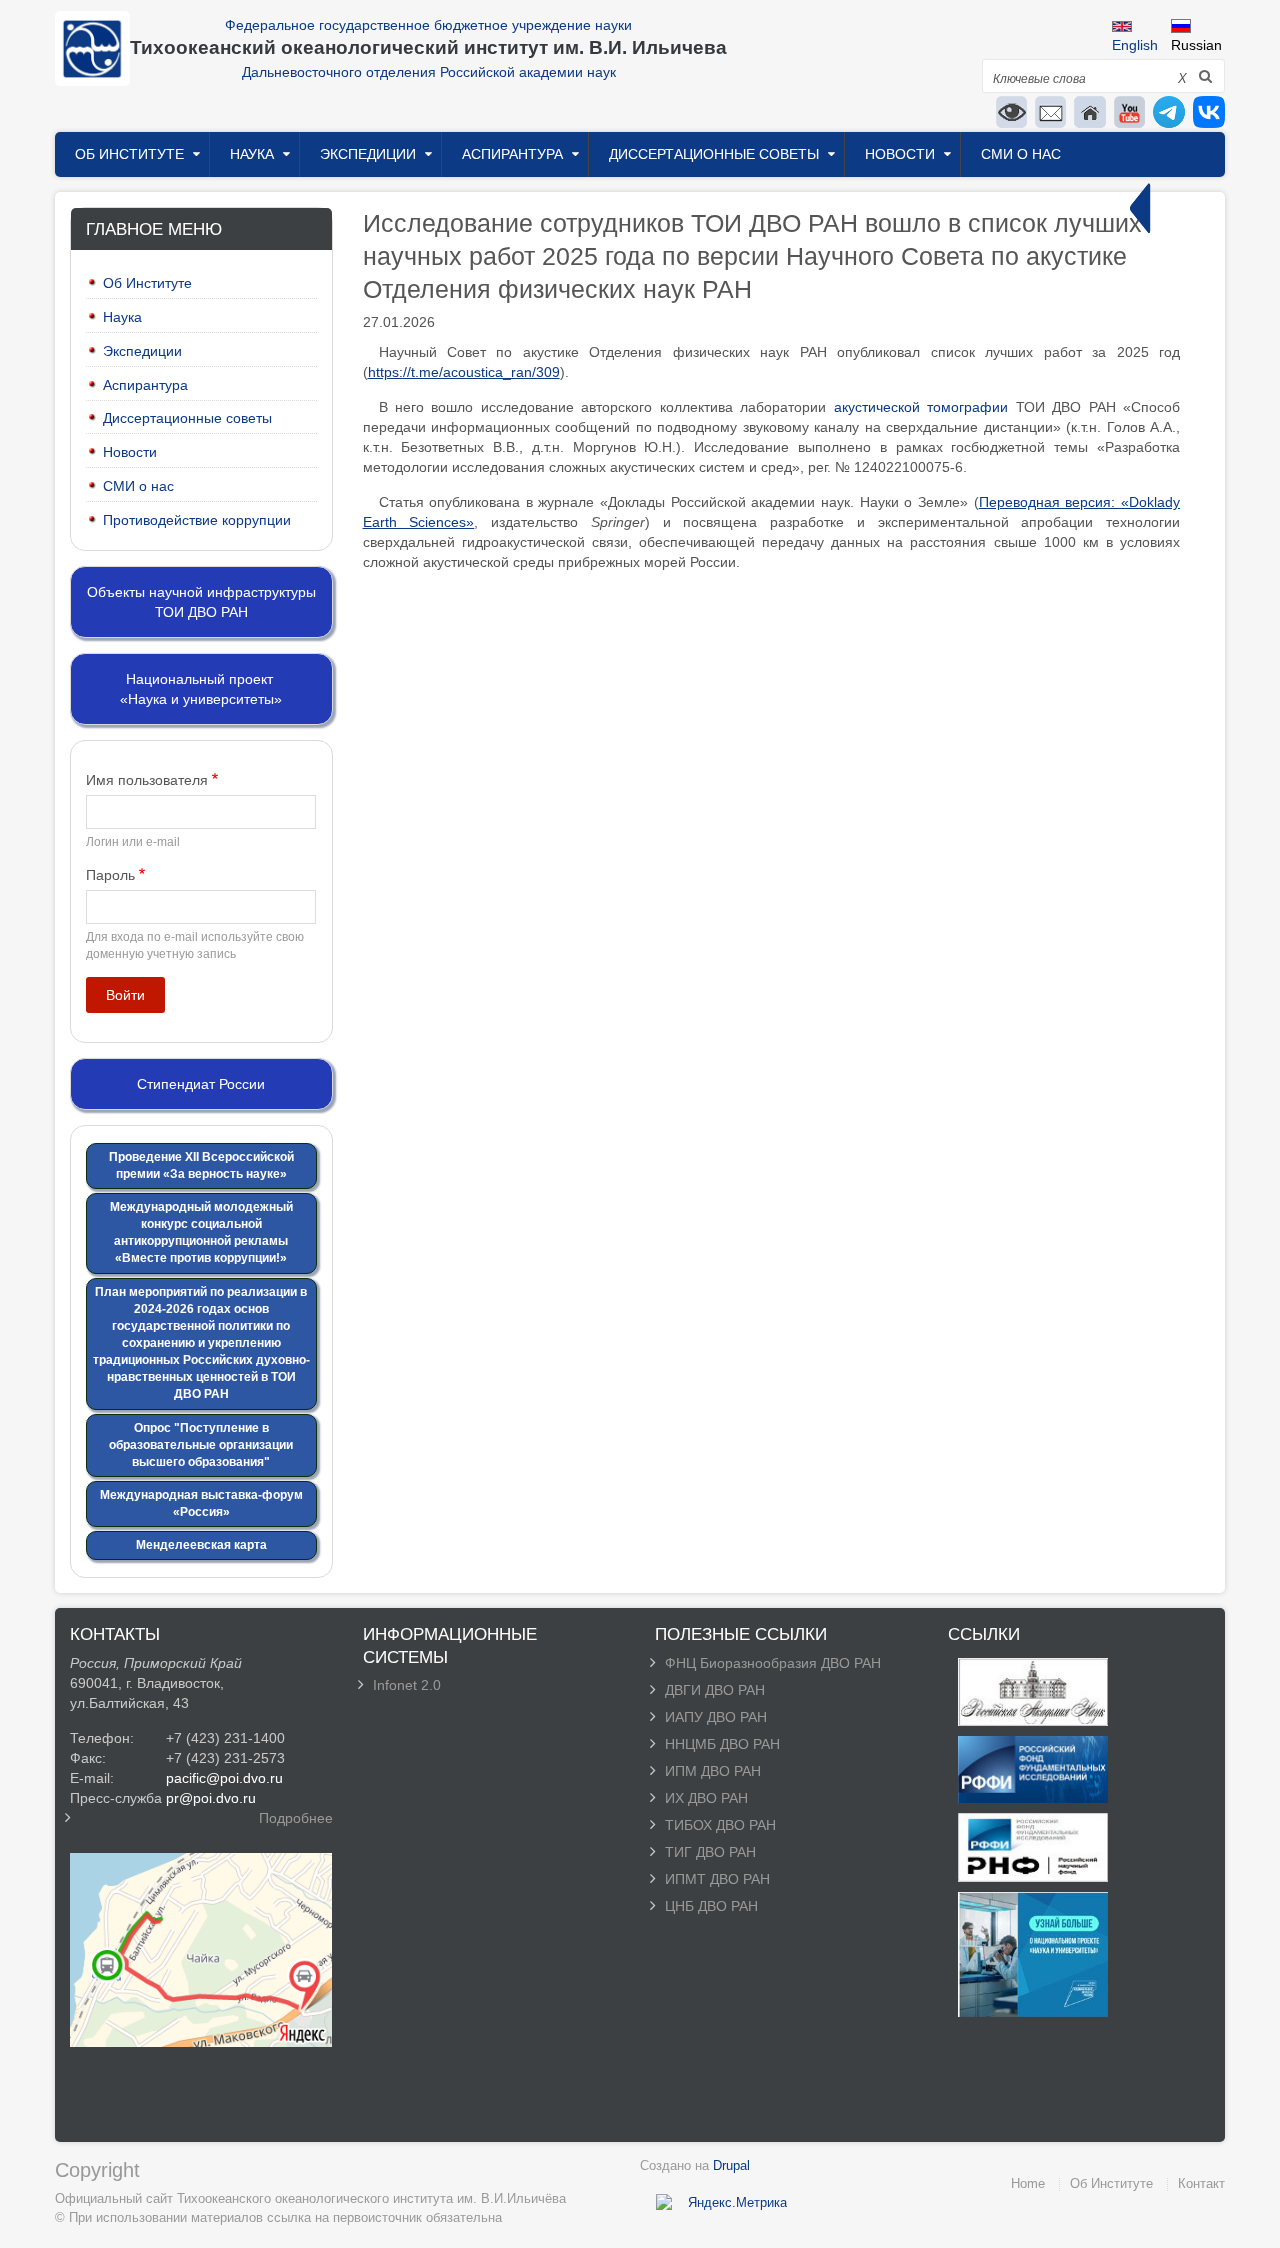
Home (1028, 2183)
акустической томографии (921, 407)
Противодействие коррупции (197, 520)
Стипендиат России (201, 1084)
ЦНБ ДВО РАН (711, 1906)
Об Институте (129, 154)
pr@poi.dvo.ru (211, 1798)
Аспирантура (512, 154)
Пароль (110, 875)
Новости (900, 154)
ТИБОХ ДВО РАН (720, 1825)
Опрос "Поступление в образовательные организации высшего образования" (201, 1445)
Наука (252, 154)
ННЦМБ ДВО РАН (722, 1744)
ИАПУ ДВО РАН (716, 1717)
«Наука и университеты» (201, 699)
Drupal (731, 2165)
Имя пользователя (147, 780)
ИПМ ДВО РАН (713, 1771)
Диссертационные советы (714, 154)
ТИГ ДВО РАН (710, 1852)
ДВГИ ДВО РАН (715, 1690)
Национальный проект (199, 679)
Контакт (1201, 2183)
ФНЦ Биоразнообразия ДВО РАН (773, 1663)
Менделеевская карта (201, 1545)
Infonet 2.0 (407, 1685)
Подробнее (296, 1818)
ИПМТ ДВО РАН (717, 1879)
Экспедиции (368, 154)
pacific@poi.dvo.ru (224, 1778)
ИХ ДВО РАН (706, 1798)
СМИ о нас (1021, 154)
